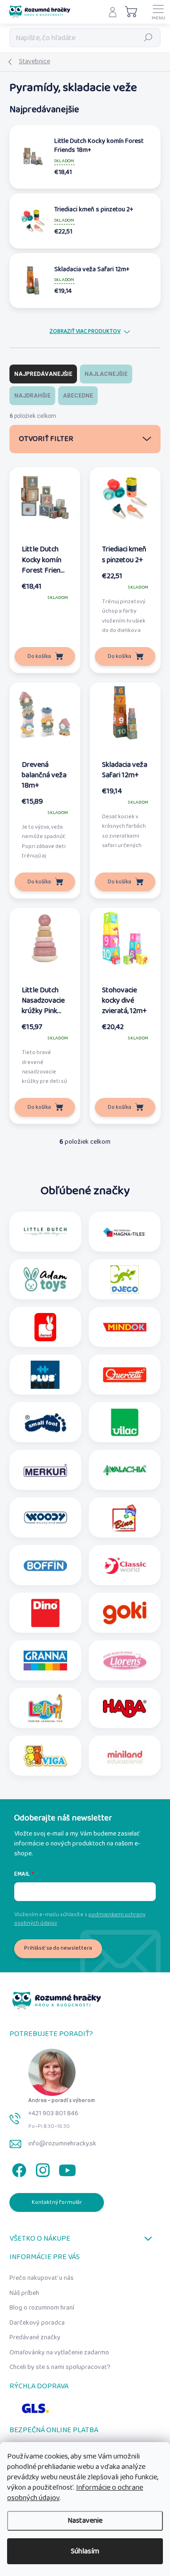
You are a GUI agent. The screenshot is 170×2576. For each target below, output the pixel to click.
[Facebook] (18, 2168)
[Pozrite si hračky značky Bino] (125, 1518)
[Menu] (158, 12)
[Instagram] (41, 2168)
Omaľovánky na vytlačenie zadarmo (59, 2352)
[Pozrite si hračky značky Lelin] (45, 1708)
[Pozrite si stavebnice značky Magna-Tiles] (125, 1232)
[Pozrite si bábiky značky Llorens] (125, 1661)
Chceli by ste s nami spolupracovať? (60, 2367)
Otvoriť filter (46, 439)
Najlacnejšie (106, 374)
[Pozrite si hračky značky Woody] (45, 1518)
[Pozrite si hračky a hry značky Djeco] (125, 1280)
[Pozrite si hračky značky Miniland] (125, 1756)
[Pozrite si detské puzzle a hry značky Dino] (45, 1613)
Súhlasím (85, 2551)
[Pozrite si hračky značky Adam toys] (45, 1280)
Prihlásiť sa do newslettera (58, 1948)
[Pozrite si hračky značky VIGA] (45, 1756)
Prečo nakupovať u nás (42, 2278)
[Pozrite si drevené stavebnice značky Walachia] (125, 1470)
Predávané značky (35, 2337)
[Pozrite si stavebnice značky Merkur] (45, 1470)
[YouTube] (67, 2168)
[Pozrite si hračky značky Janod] (45, 1327)
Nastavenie (85, 2521)
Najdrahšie (32, 396)
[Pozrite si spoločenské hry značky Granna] (45, 1661)
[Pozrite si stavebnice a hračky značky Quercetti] (125, 1375)
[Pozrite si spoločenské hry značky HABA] (125, 1708)
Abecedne (78, 396)
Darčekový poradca (37, 2323)
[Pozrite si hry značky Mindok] (125, 1327)
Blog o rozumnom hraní (42, 2308)
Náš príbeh (24, 2293)
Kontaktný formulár (57, 2202)
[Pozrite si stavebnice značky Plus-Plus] (45, 1375)
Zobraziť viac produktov (85, 332)
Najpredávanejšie (43, 374)
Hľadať (148, 37)
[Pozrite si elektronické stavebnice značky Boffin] (45, 1565)
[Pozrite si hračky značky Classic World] (125, 1565)
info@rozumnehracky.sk (62, 2144)
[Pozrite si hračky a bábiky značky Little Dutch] (45, 1232)
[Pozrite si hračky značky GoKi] (125, 1613)
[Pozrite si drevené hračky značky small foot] (45, 1422)
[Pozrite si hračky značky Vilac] (125, 1422)
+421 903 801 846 (53, 2113)
